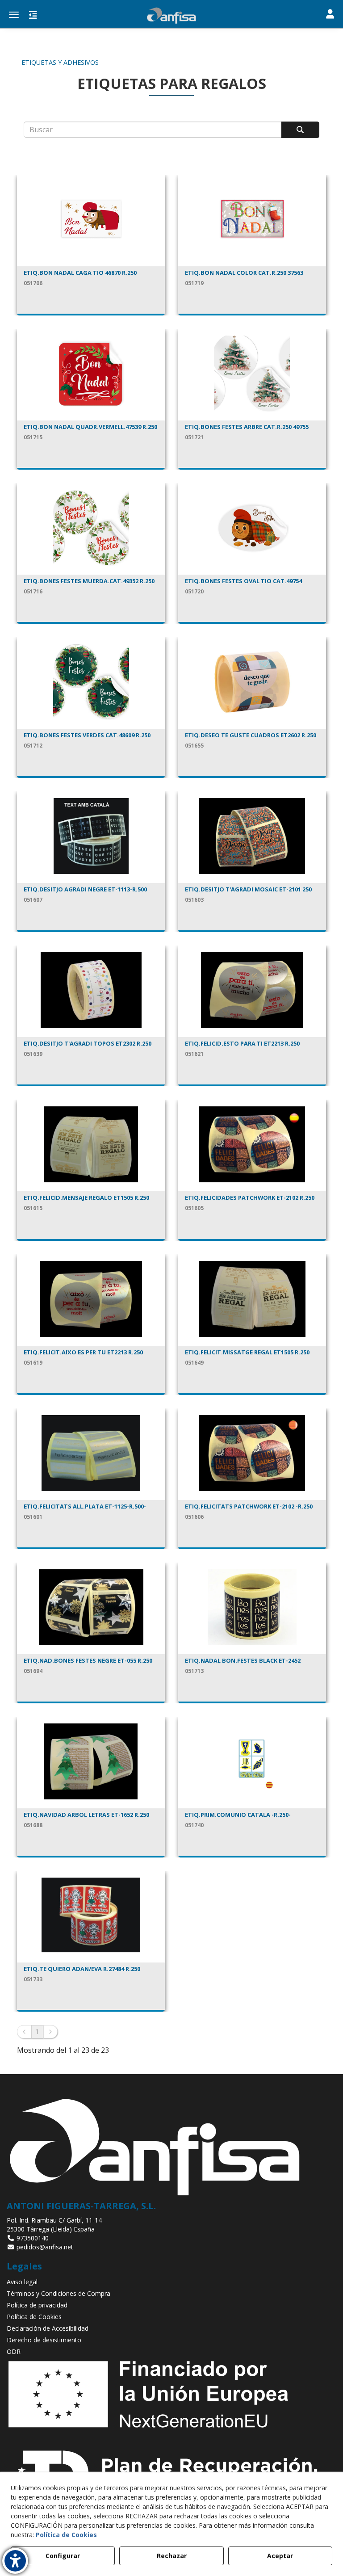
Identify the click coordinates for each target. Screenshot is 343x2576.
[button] (171, 16)
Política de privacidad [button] (37, 2305)
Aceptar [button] (280, 2556)
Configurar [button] (63, 2556)
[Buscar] (300, 130)
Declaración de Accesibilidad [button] (48, 2328)
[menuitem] (171, 2282)
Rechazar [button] (172, 2556)
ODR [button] (14, 2351)
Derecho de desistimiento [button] (44, 2340)
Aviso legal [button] (22, 2282)
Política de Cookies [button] (34, 2317)
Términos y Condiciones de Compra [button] (59, 2293)
